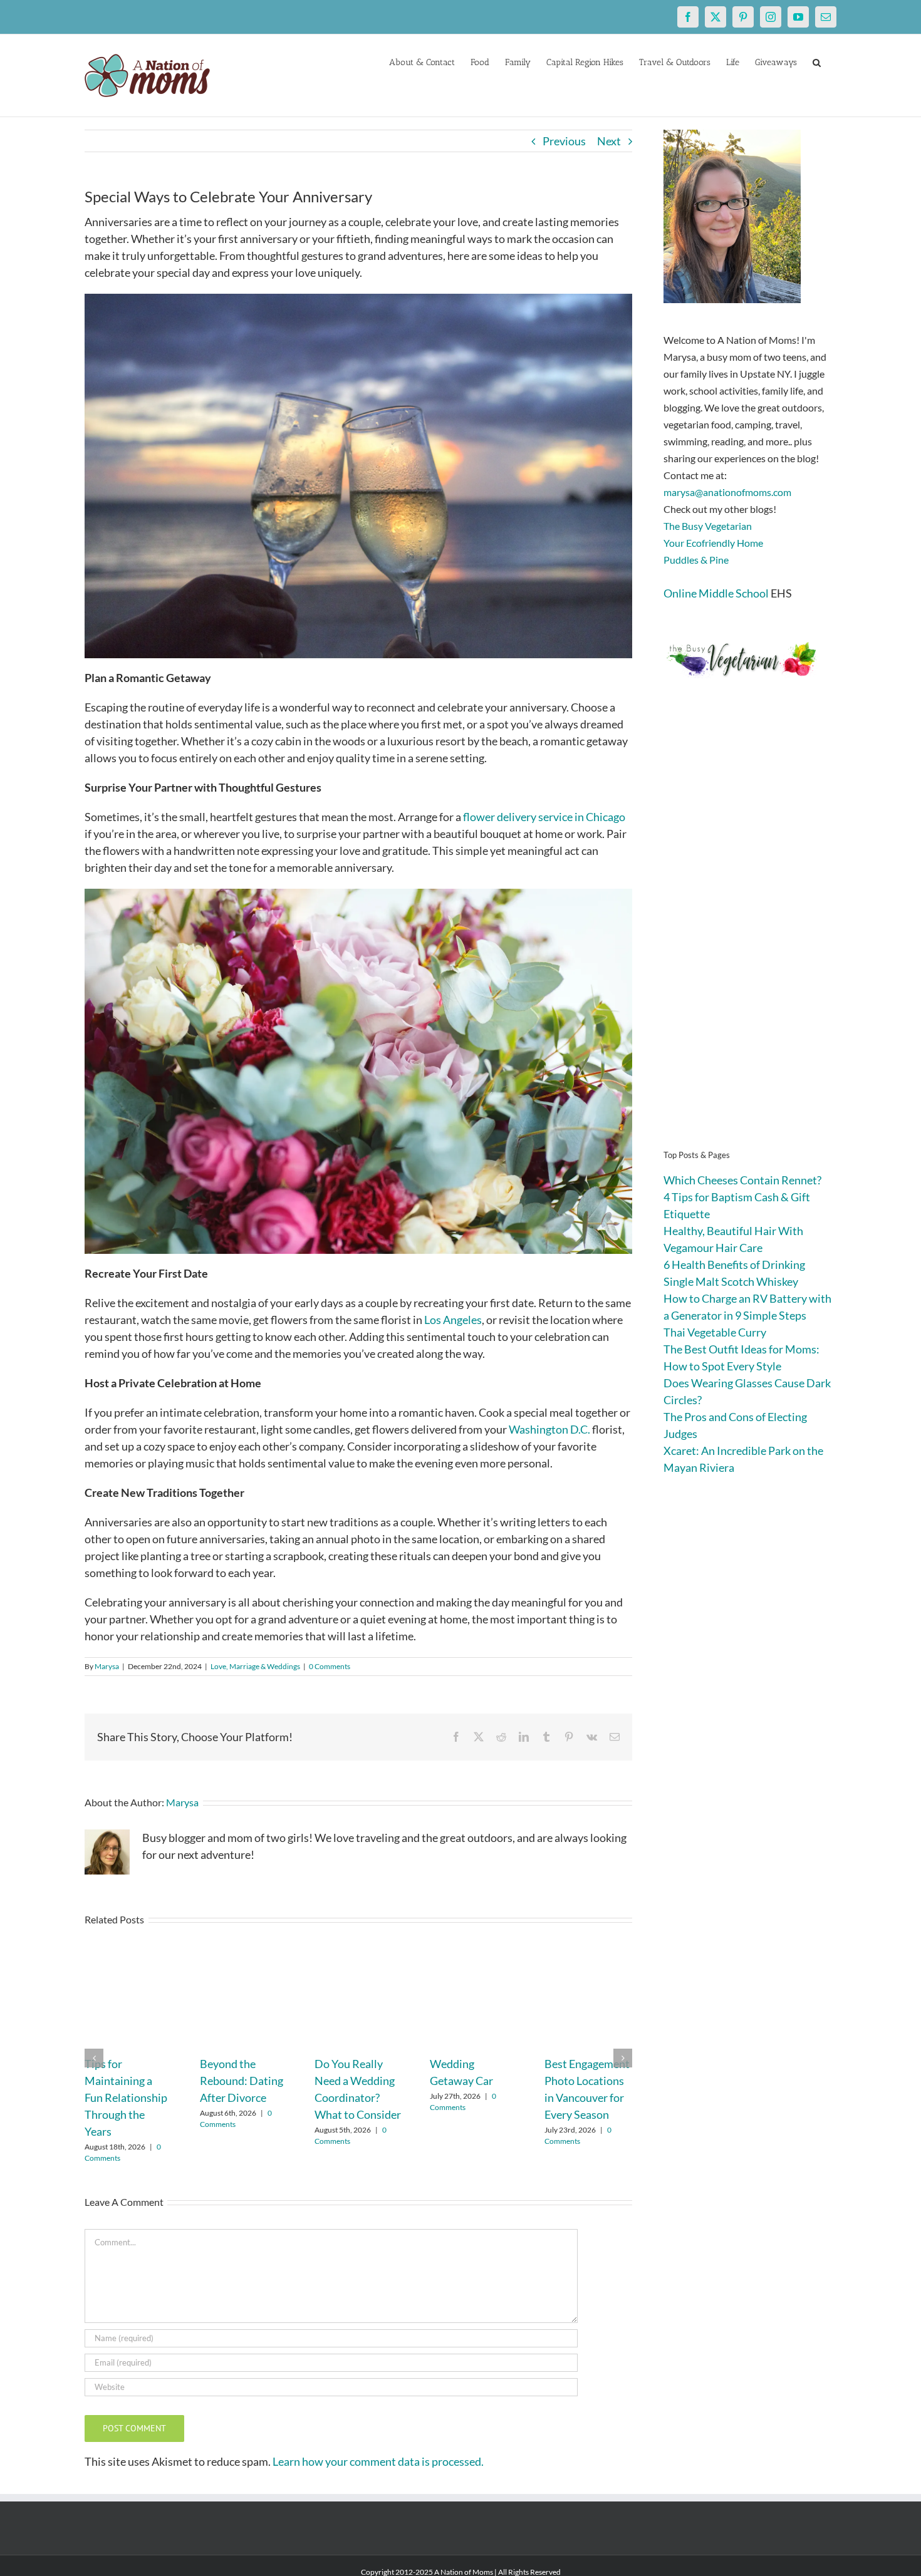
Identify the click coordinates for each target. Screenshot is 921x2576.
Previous (564, 141)
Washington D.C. (549, 1429)
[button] (817, 61)
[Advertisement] (750, 933)
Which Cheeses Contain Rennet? (742, 1180)
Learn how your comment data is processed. (378, 2461)
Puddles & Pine (696, 560)
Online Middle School (716, 593)
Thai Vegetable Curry (715, 1332)
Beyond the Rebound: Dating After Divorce (242, 2081)
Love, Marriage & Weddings (255, 1666)
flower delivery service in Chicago (544, 817)
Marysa (107, 1666)
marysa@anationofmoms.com (727, 492)
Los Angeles (453, 1320)
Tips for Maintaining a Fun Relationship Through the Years (126, 2098)
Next (609, 141)
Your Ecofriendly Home (713, 543)
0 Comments (330, 1666)
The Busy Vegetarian (708, 526)
